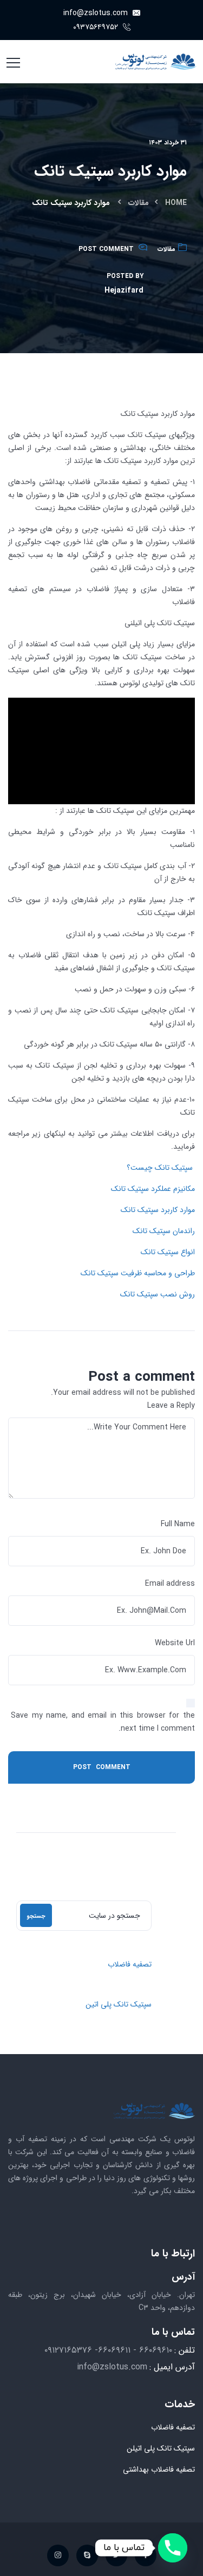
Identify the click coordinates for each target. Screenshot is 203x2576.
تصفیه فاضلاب (130, 1964)
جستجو (36, 1916)
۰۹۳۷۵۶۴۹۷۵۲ (97, 27)
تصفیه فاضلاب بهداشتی (159, 2469)
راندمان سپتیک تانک (164, 1231)
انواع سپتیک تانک (168, 1252)
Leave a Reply (171, 1406)
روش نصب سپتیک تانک (158, 1294)
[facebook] (146, 2555)
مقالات (139, 203)
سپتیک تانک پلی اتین (119, 2004)
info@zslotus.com (97, 13)
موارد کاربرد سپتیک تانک (158, 1210)
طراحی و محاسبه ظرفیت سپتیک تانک (138, 1273)
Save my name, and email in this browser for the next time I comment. (103, 1722)
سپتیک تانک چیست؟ (160, 1168)
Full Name (178, 1524)
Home (176, 203)
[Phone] (173, 2548)
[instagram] (58, 2555)
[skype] (87, 2555)
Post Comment (106, 249)
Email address (170, 1584)
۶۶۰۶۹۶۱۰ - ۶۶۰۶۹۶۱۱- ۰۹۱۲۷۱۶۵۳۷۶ (108, 2350)
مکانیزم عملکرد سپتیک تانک (153, 1189)
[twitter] (116, 2555)
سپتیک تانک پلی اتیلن (161, 2448)
